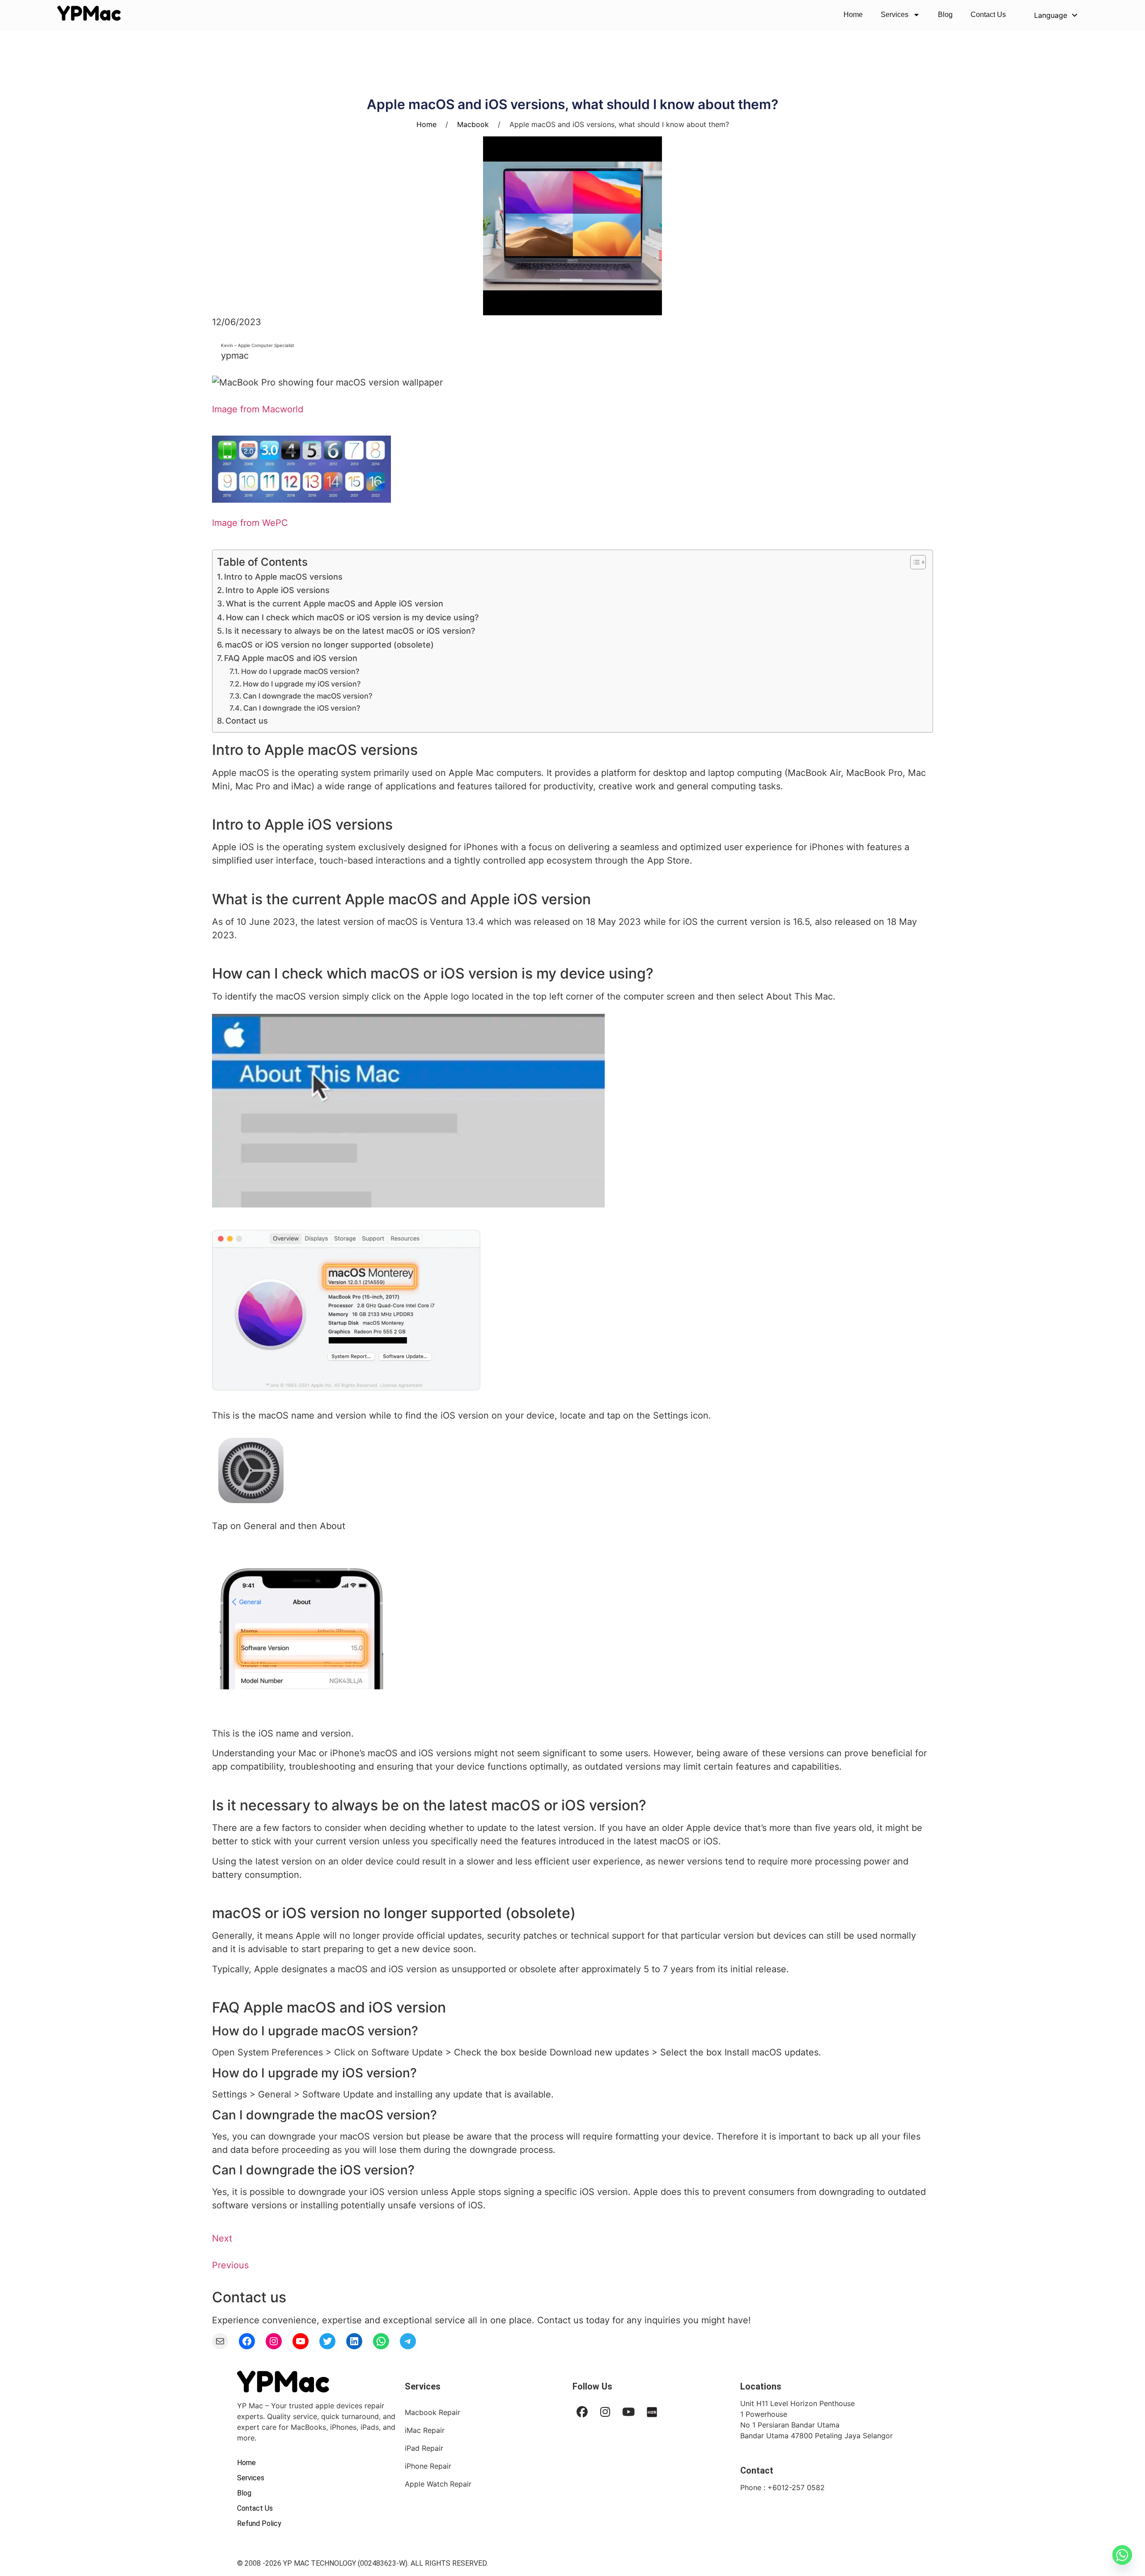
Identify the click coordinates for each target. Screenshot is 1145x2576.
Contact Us (988, 15)
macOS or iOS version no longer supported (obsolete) (329, 645)
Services (895, 15)
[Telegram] (408, 2341)
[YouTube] (301, 2341)
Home (853, 15)
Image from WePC (250, 523)
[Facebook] (247, 2341)
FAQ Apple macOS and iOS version (291, 658)
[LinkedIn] (354, 2341)
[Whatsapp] (1122, 2555)
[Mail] (220, 2341)
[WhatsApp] (381, 2341)
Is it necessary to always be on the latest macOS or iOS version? (350, 631)
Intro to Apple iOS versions (278, 590)
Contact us (247, 721)
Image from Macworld (258, 409)
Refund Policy (259, 2523)
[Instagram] (274, 2341)
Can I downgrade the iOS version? (302, 708)
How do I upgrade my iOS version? (302, 684)
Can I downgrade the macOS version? (308, 696)
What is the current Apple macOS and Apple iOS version (335, 604)
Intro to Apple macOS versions (283, 577)
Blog (945, 15)
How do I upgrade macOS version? (300, 671)
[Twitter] (327, 2341)
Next (222, 2238)
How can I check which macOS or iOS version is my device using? (352, 617)
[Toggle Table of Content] (914, 562)
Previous (230, 2265)
